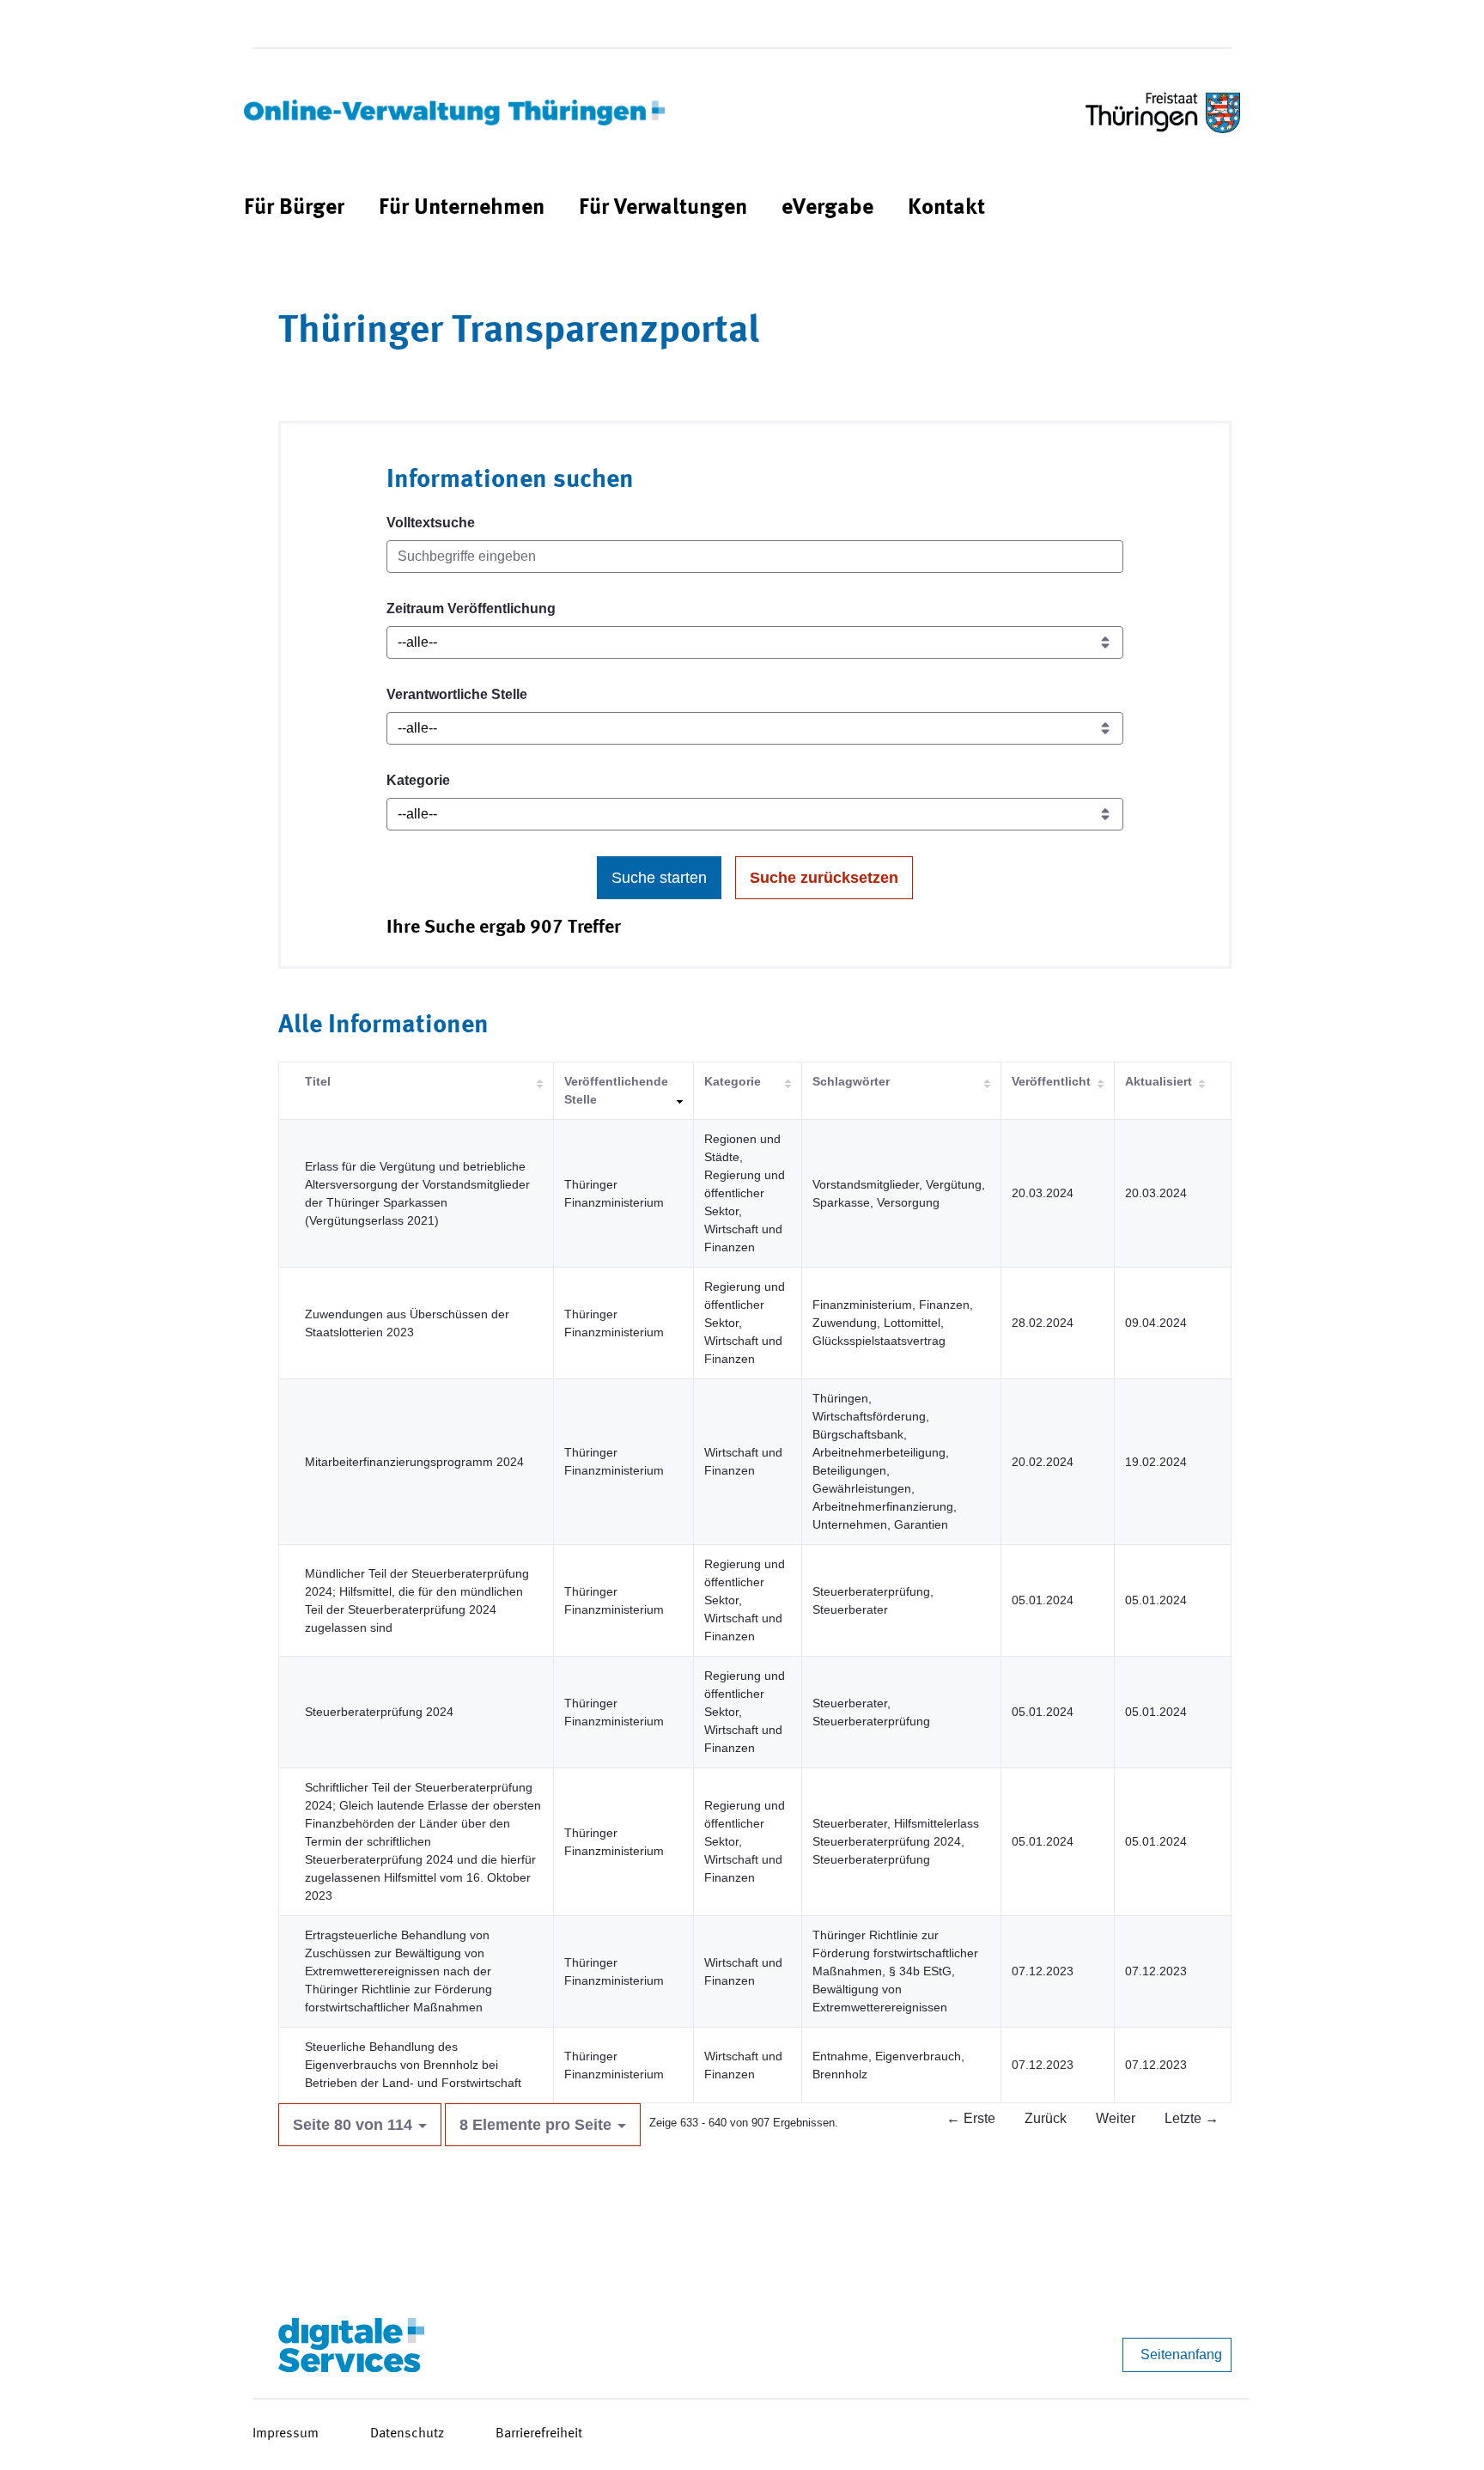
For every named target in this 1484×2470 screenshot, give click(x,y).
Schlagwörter (851, 1081)
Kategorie (418, 780)
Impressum (286, 2434)
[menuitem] (294, 208)
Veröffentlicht (1051, 1081)
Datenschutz (407, 2434)
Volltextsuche (431, 523)
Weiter (1116, 2118)
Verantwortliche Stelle (457, 694)
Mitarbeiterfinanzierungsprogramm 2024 (414, 1462)
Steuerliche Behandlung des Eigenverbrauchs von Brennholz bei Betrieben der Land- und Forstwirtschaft (413, 2065)
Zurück (1046, 2118)
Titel (318, 1081)
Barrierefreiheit (539, 2434)
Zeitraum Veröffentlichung (471, 608)
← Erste (971, 2118)
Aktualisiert (1159, 1081)
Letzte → (1192, 2118)
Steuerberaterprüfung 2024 (379, 1712)
